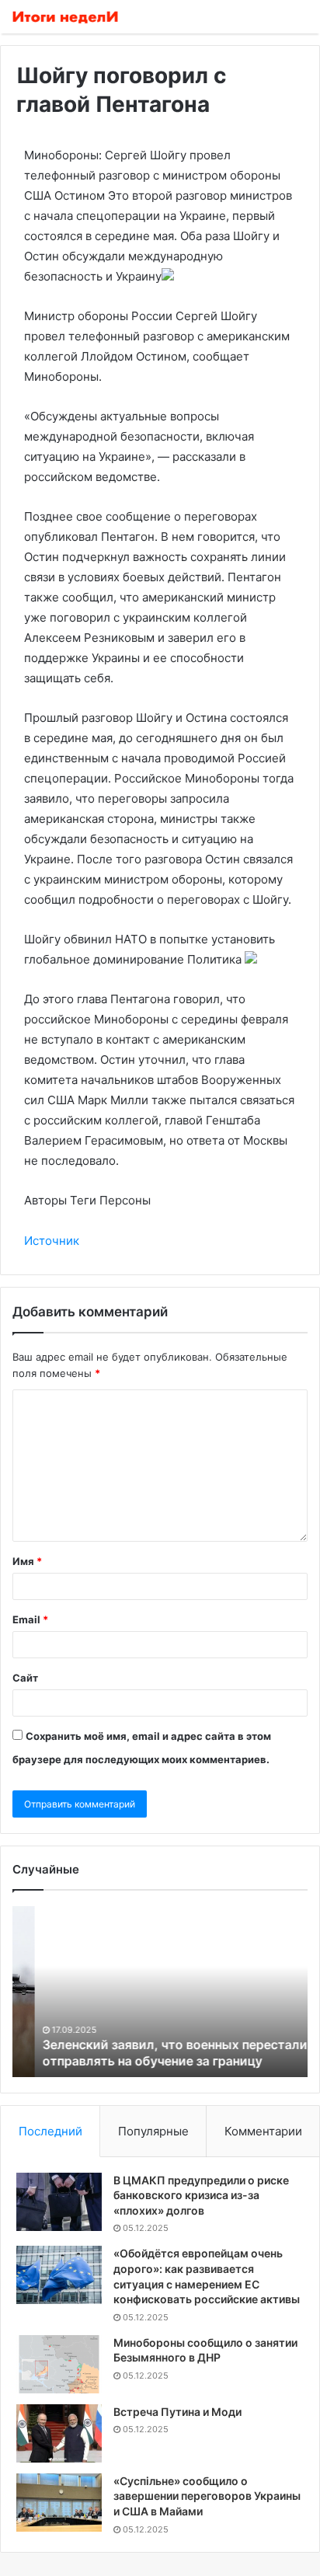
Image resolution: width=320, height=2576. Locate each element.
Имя (27, 1561)
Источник (52, 1241)
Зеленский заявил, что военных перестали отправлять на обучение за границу (153, 2053)
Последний (50, 2131)
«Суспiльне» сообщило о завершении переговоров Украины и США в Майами (207, 2496)
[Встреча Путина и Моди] (59, 2433)
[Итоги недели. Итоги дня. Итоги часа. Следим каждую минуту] (66, 17)
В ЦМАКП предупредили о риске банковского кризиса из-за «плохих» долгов (201, 2195)
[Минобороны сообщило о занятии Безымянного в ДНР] (59, 2364)
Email (30, 1619)
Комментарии (263, 2131)
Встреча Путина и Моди (177, 2412)
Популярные (153, 2131)
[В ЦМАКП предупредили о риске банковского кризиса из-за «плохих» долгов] (59, 2202)
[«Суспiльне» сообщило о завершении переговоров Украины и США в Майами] (59, 2503)
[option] (160, 1992)
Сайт (25, 1678)
